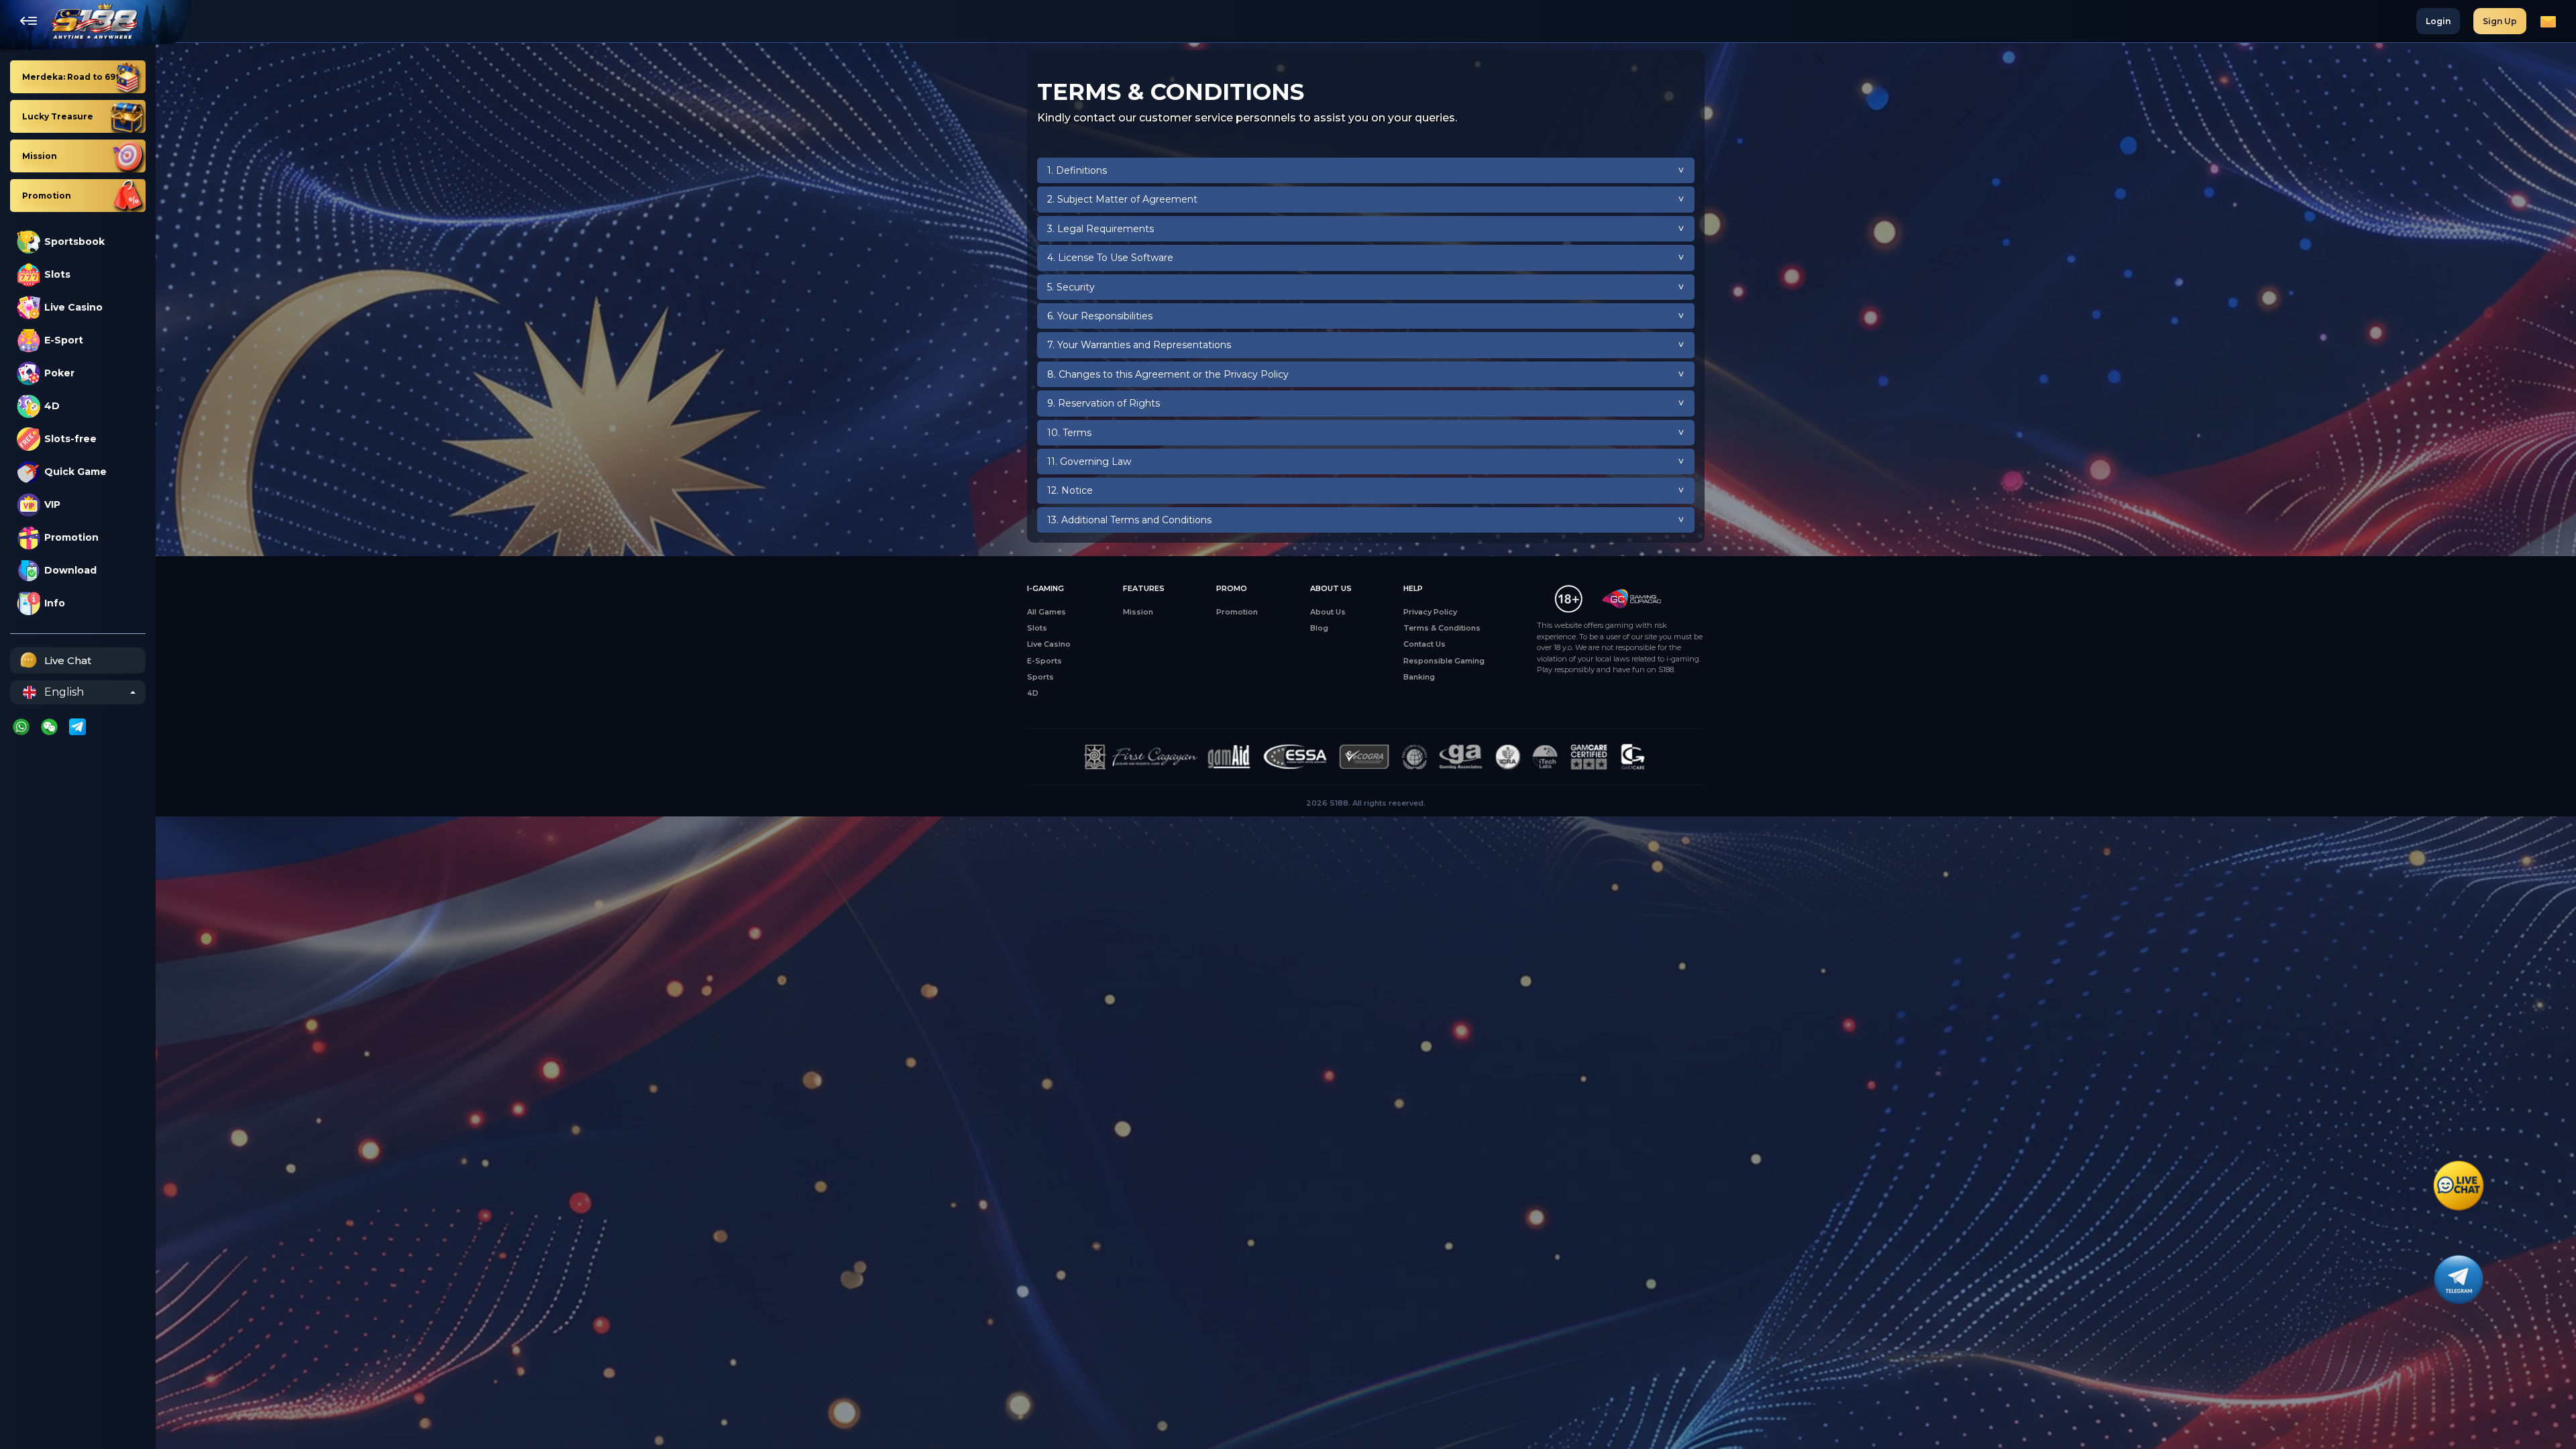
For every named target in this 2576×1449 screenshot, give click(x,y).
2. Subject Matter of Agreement (1122, 199)
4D (52, 406)
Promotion (71, 537)
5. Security (1071, 287)
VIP (52, 504)
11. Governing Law (1089, 462)
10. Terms (1069, 433)
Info (55, 603)
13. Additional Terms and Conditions (1129, 520)
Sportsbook (74, 241)
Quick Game (75, 472)
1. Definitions (1077, 170)
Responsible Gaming (1444, 661)
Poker (59, 373)
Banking (1419, 677)
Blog (1319, 628)
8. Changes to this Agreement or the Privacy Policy (1168, 374)
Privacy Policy (1430, 612)
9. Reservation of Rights (1104, 403)
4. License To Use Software (1110, 258)
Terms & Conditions (1442, 628)
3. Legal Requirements (1101, 229)
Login (2438, 21)
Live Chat (68, 660)
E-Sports (1044, 661)
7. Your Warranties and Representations (1139, 345)
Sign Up (2500, 21)
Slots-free (70, 439)
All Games (1046, 612)
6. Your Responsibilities (1100, 316)
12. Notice (1070, 490)
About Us (1328, 612)
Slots (57, 274)
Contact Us (1425, 644)
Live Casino (73, 307)
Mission (1138, 612)
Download (70, 570)
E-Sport (64, 340)
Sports (1040, 677)
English (64, 692)
